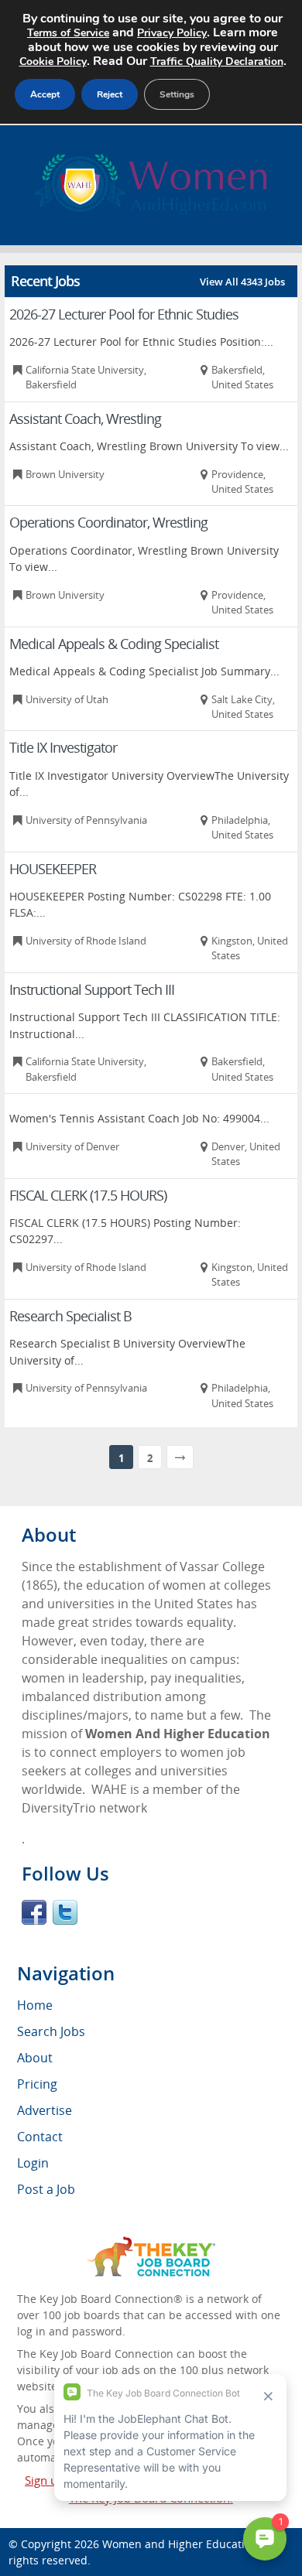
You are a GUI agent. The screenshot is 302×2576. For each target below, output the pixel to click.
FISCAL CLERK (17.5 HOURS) (88, 1195)
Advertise (45, 2110)
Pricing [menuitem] (37, 2084)
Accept (45, 94)
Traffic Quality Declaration (217, 61)
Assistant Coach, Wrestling (85, 419)
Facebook (34, 1912)
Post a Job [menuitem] (46, 2189)
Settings (177, 94)
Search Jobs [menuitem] (51, 2031)
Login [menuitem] (33, 2163)
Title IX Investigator (63, 747)
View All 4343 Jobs (242, 282)
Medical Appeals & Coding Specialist (114, 644)
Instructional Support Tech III (92, 989)
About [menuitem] (35, 2058)
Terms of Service (68, 33)
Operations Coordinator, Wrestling (108, 522)
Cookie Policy (53, 61)
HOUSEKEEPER (53, 869)
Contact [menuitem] (40, 2137)
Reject (110, 94)
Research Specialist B (70, 1316)
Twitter (65, 1912)
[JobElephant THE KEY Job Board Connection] (151, 2244)
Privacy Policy (172, 33)
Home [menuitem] (35, 2005)
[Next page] (180, 1457)
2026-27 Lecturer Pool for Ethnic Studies (124, 314)
